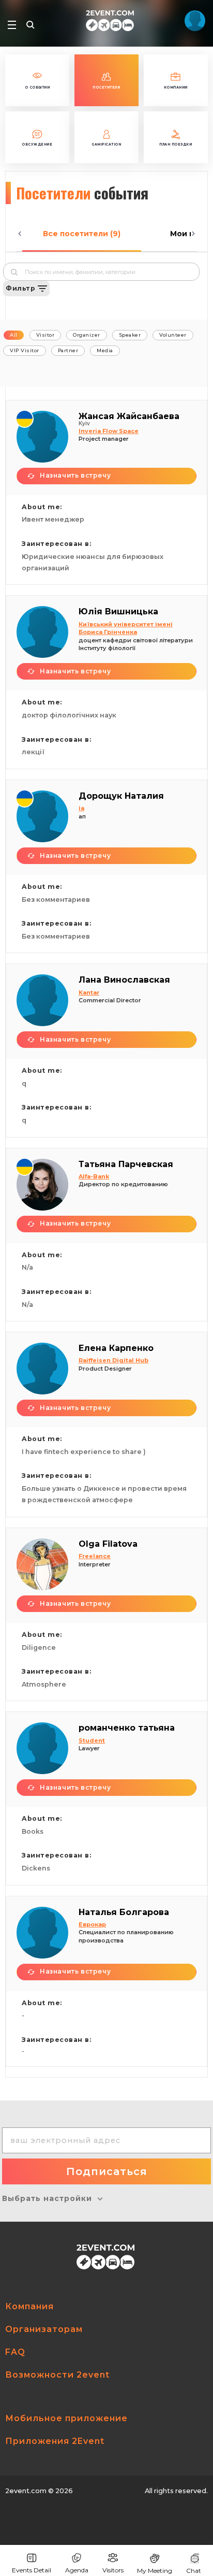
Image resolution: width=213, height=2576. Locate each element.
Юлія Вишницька (118, 611)
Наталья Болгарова (124, 1912)
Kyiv (84, 423)
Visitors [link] (113, 2570)
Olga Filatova (108, 1544)
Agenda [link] (77, 2570)
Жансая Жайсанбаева (129, 416)
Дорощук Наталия (121, 796)
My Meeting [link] (155, 2571)
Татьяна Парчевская (126, 1164)
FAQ (15, 2352)
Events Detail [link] (32, 2570)
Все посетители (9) (82, 234)
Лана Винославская (124, 980)
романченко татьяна (127, 1728)
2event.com (26, 2491)
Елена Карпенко (116, 1348)
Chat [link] (194, 2571)
